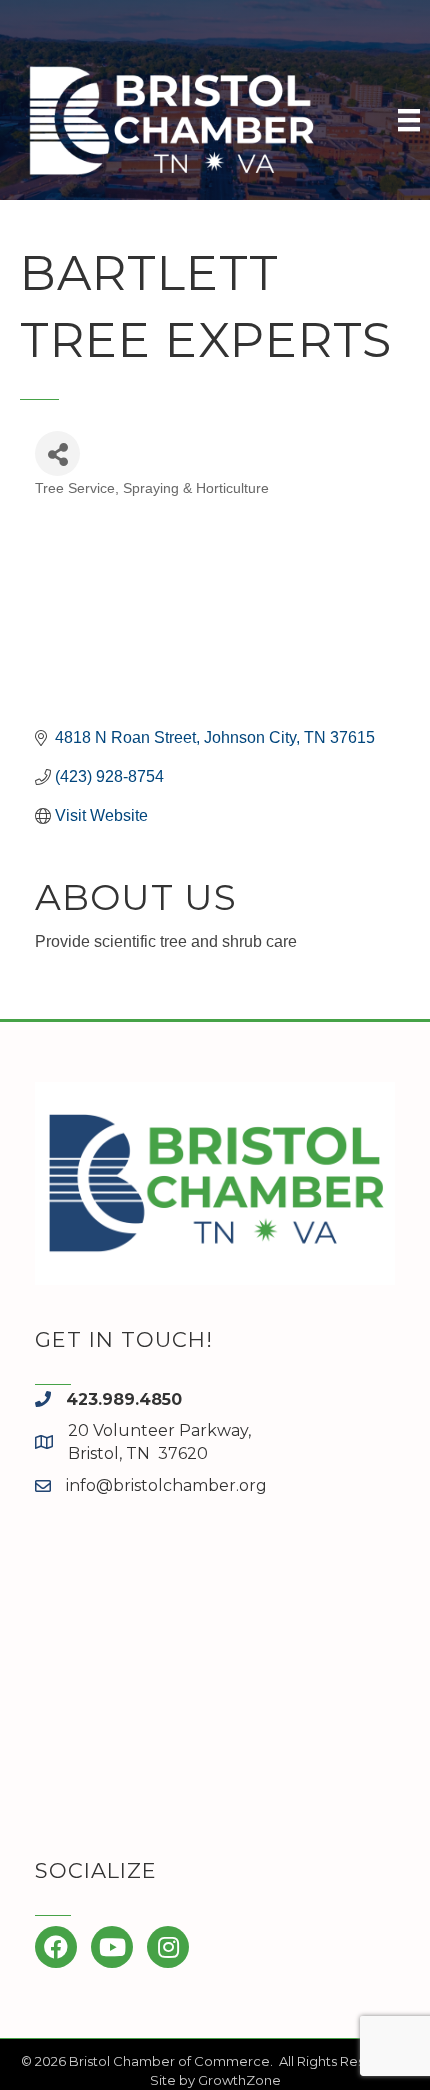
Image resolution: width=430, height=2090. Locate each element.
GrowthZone (239, 2080)
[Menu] (409, 120)
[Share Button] (57, 453)
